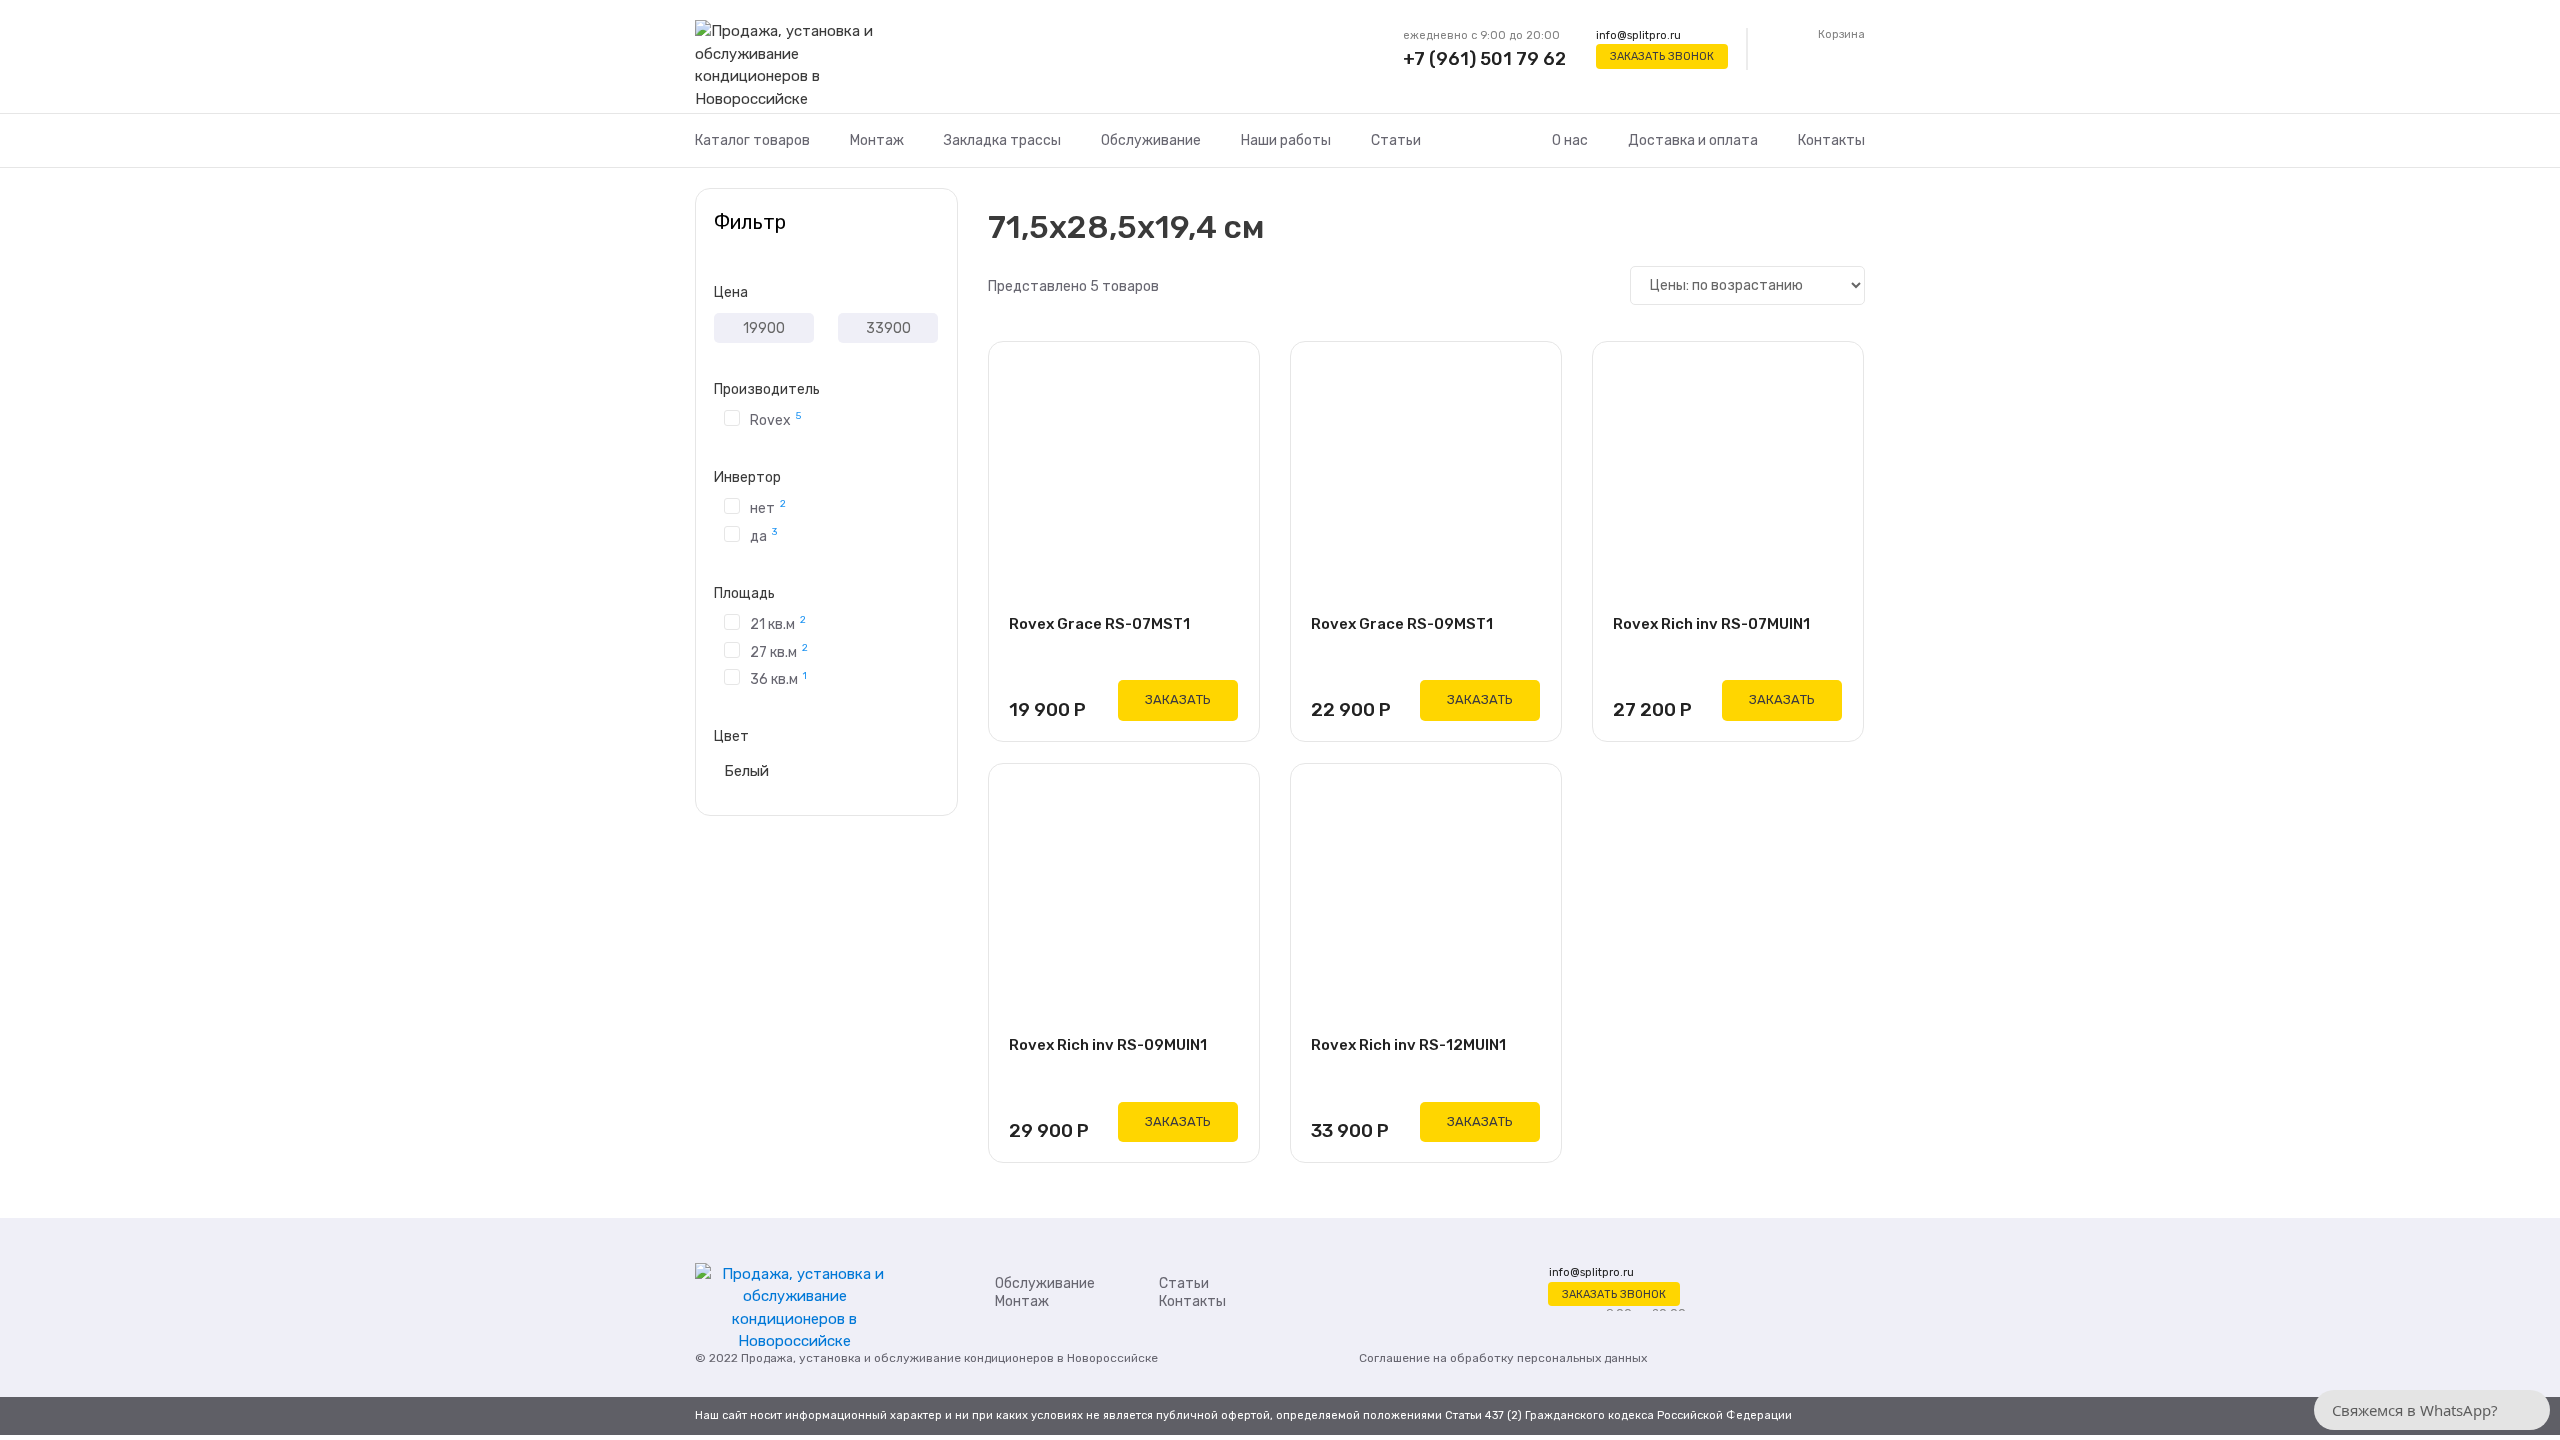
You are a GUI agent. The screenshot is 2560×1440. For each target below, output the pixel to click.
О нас (1570, 140)
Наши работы (1286, 140)
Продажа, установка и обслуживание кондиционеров (897, 1358)
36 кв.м (778, 678)
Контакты (1831, 140)
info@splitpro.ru (1638, 35)
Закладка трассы (1002, 140)
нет (768, 507)
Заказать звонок (1662, 56)
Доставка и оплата (1693, 140)
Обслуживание (1151, 140)
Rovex (775, 419)
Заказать (1178, 699)
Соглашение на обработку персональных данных (1503, 1358)
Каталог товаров (752, 140)
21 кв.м (778, 623)
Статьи (1396, 140)
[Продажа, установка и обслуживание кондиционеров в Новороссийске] (794, 66)
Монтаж (877, 140)
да (763, 535)
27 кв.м (779, 651)
